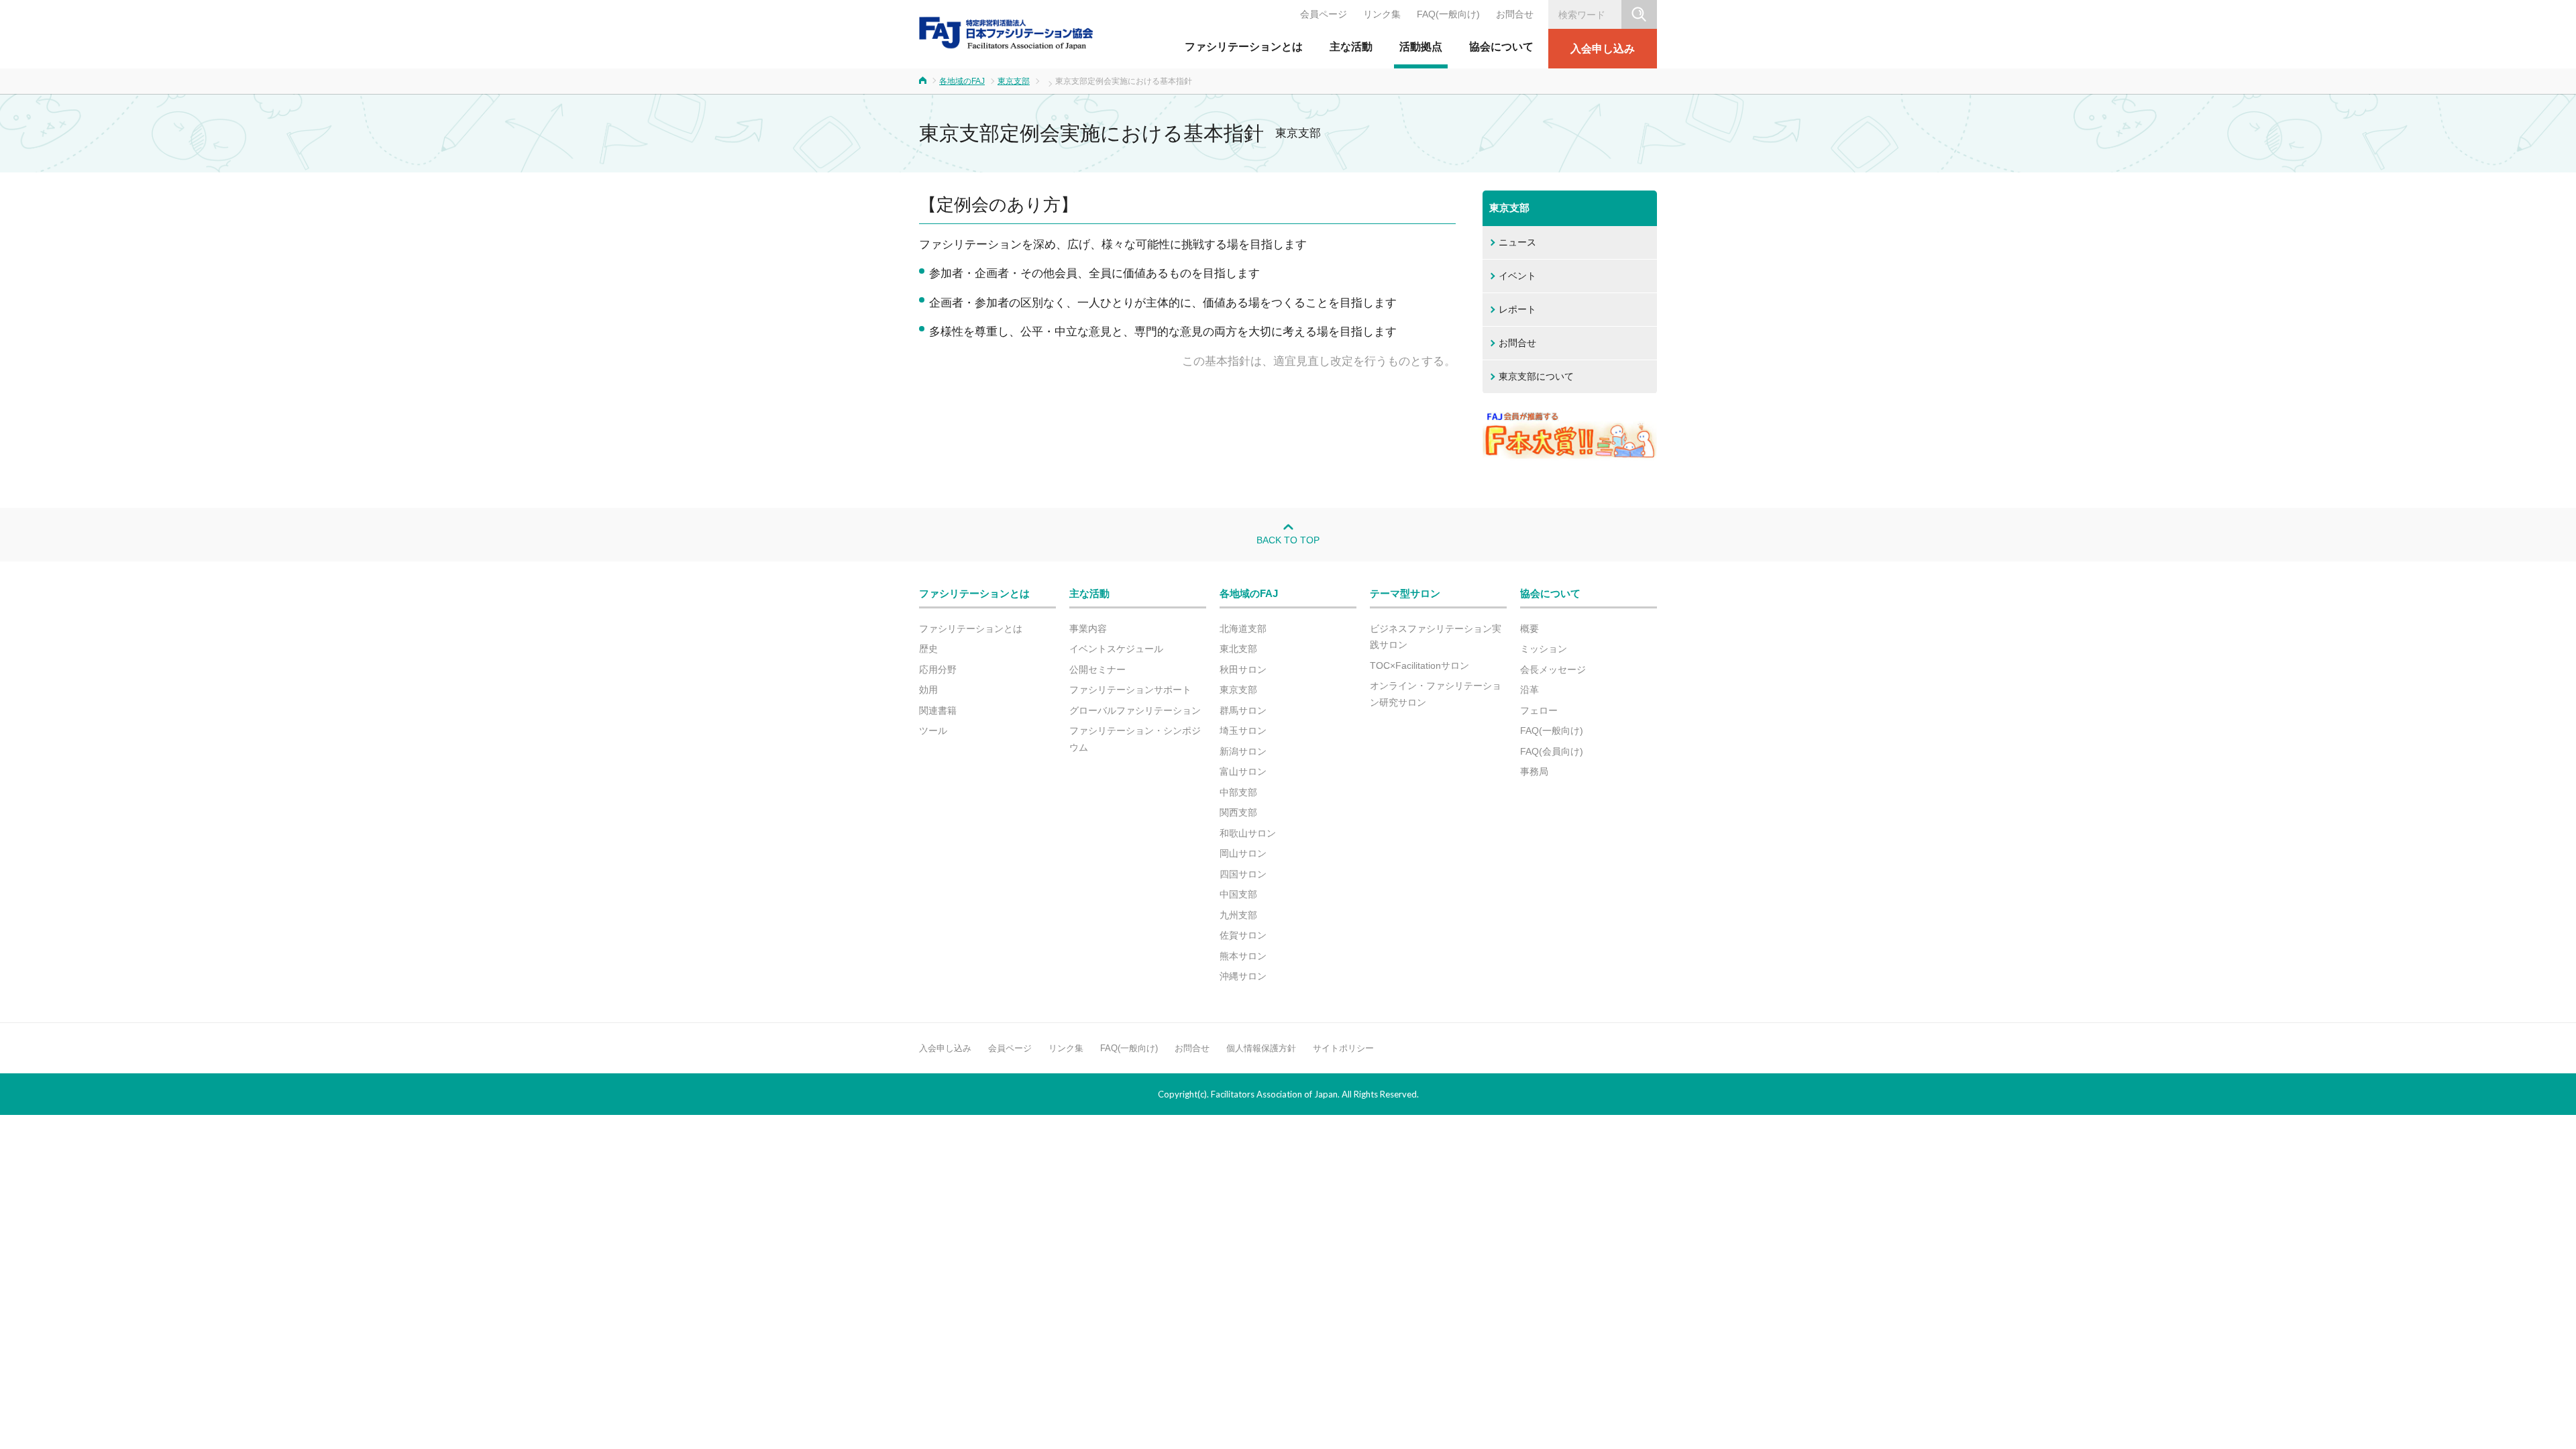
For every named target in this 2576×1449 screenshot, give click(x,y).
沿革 (1529, 690)
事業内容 (1088, 629)
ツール (933, 731)
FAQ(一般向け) (1448, 14)
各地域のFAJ (962, 81)
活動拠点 (1421, 47)
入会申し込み (1603, 49)
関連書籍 (938, 710)
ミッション (1544, 649)
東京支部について (1536, 376)
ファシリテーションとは (1244, 47)
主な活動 (1351, 47)
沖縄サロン (1243, 976)
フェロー (1539, 710)
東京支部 (1014, 81)
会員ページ (1324, 14)
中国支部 (1238, 894)
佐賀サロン (1243, 935)
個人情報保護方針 (1261, 1048)
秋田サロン (1243, 669)
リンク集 (1382, 14)
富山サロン (1243, 771)
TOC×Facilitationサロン (1419, 665)
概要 (1529, 629)
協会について (1501, 47)
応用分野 (938, 669)
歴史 (928, 649)
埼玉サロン (1243, 731)
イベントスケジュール (1116, 649)
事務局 (1534, 771)
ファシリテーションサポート (1130, 690)
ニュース (1517, 242)
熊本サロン (1243, 956)
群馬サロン (1243, 710)
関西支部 (1238, 812)
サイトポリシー (1343, 1048)
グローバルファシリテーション (1135, 710)
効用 (928, 690)
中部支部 (1238, 792)
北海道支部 (1243, 629)
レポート (1517, 309)
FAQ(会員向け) (1552, 751)
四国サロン (1243, 874)
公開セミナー (1097, 669)
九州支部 (1238, 915)
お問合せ (1515, 14)
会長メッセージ (1553, 669)
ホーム (923, 80)
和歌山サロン (1248, 833)
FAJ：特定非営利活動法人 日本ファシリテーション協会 (1006, 33)
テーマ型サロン (1405, 593)
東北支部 (1238, 649)
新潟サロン (1243, 751)
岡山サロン (1243, 853)
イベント (1517, 276)
